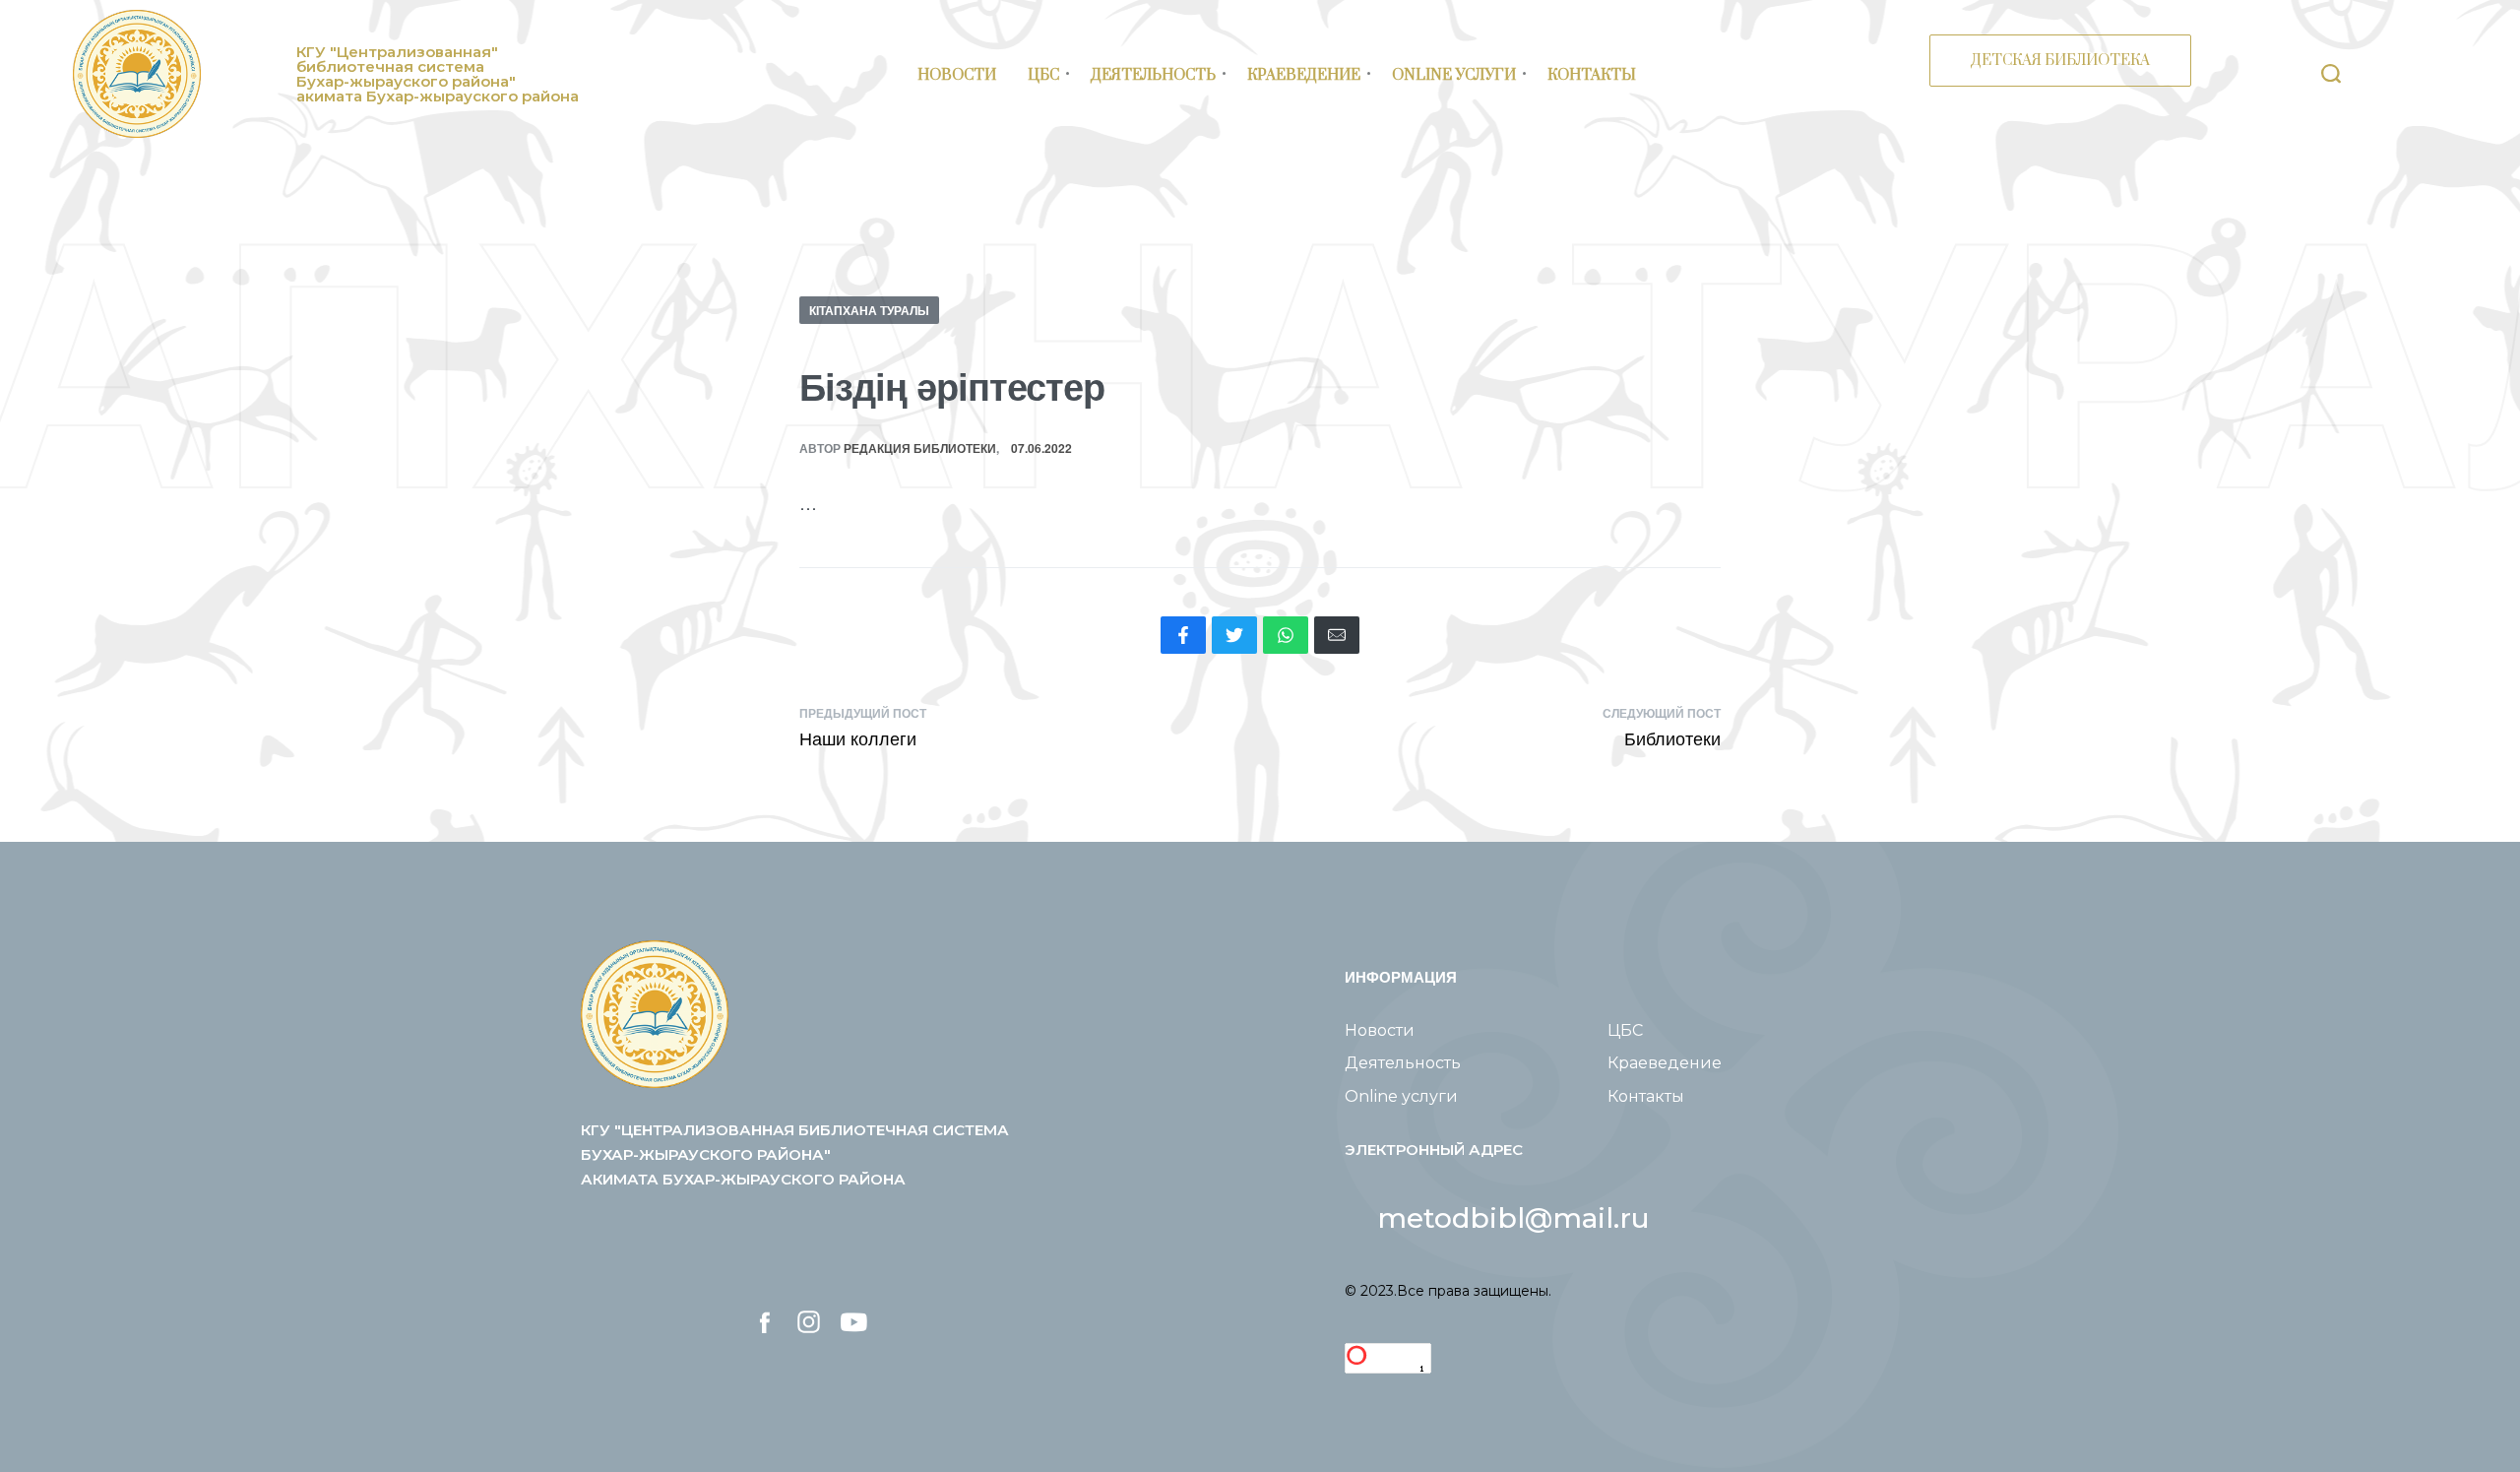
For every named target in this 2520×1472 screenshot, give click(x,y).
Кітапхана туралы (869, 310)
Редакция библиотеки (920, 448)
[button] (1514, 1218)
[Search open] (2331, 74)
